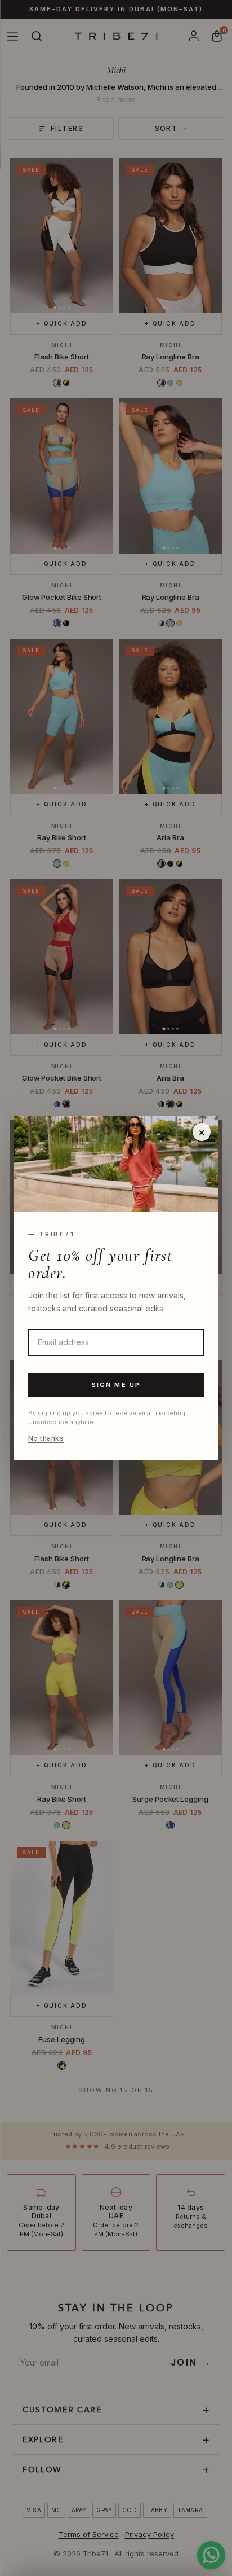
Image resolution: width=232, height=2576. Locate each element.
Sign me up (116, 1385)
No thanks (46, 1438)
